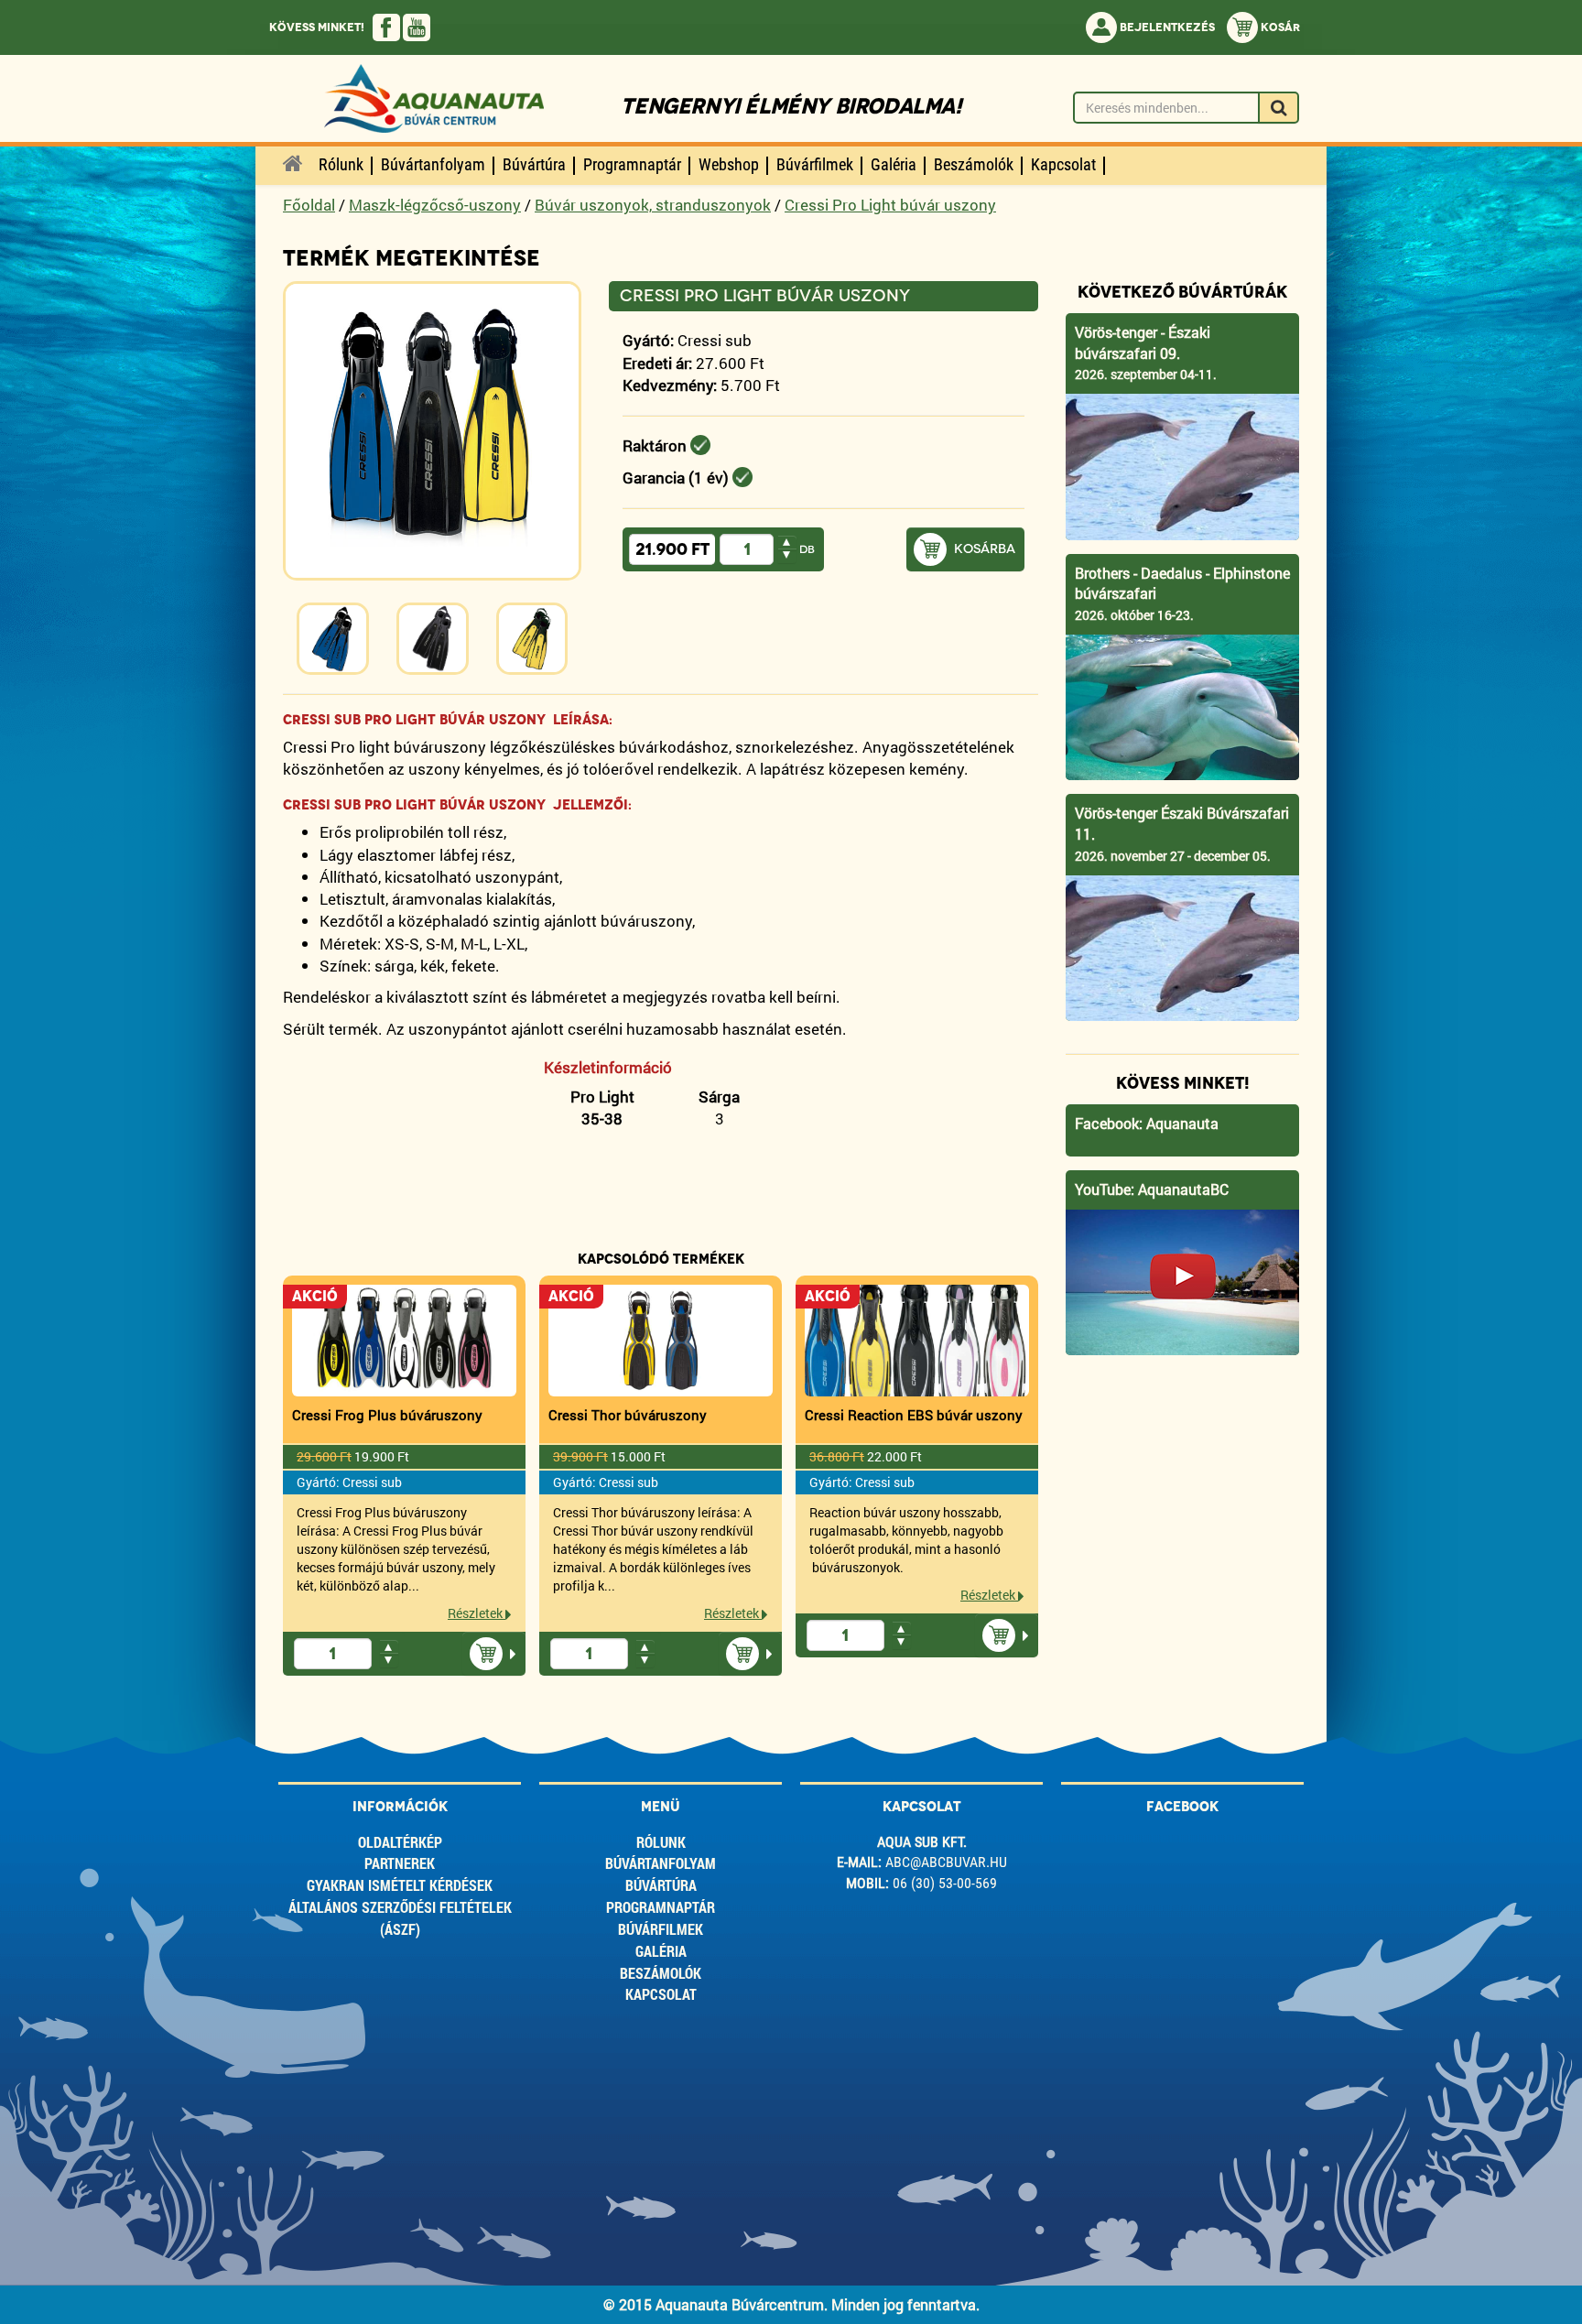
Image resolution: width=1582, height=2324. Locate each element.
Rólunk (661, 1842)
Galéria (661, 1951)
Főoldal (309, 205)
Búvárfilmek (661, 1929)
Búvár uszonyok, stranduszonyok (653, 205)
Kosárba (985, 549)
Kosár (1279, 27)
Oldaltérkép (400, 1842)
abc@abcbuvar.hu (946, 1862)
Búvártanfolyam (661, 1863)
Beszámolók (661, 1973)
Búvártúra (661, 1885)
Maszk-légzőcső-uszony (435, 205)
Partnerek (400, 1863)
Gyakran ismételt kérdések (400, 1885)
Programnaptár (661, 1907)
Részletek (477, 1613)
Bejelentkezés (1166, 27)
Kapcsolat (661, 1994)
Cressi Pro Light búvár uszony (890, 205)
